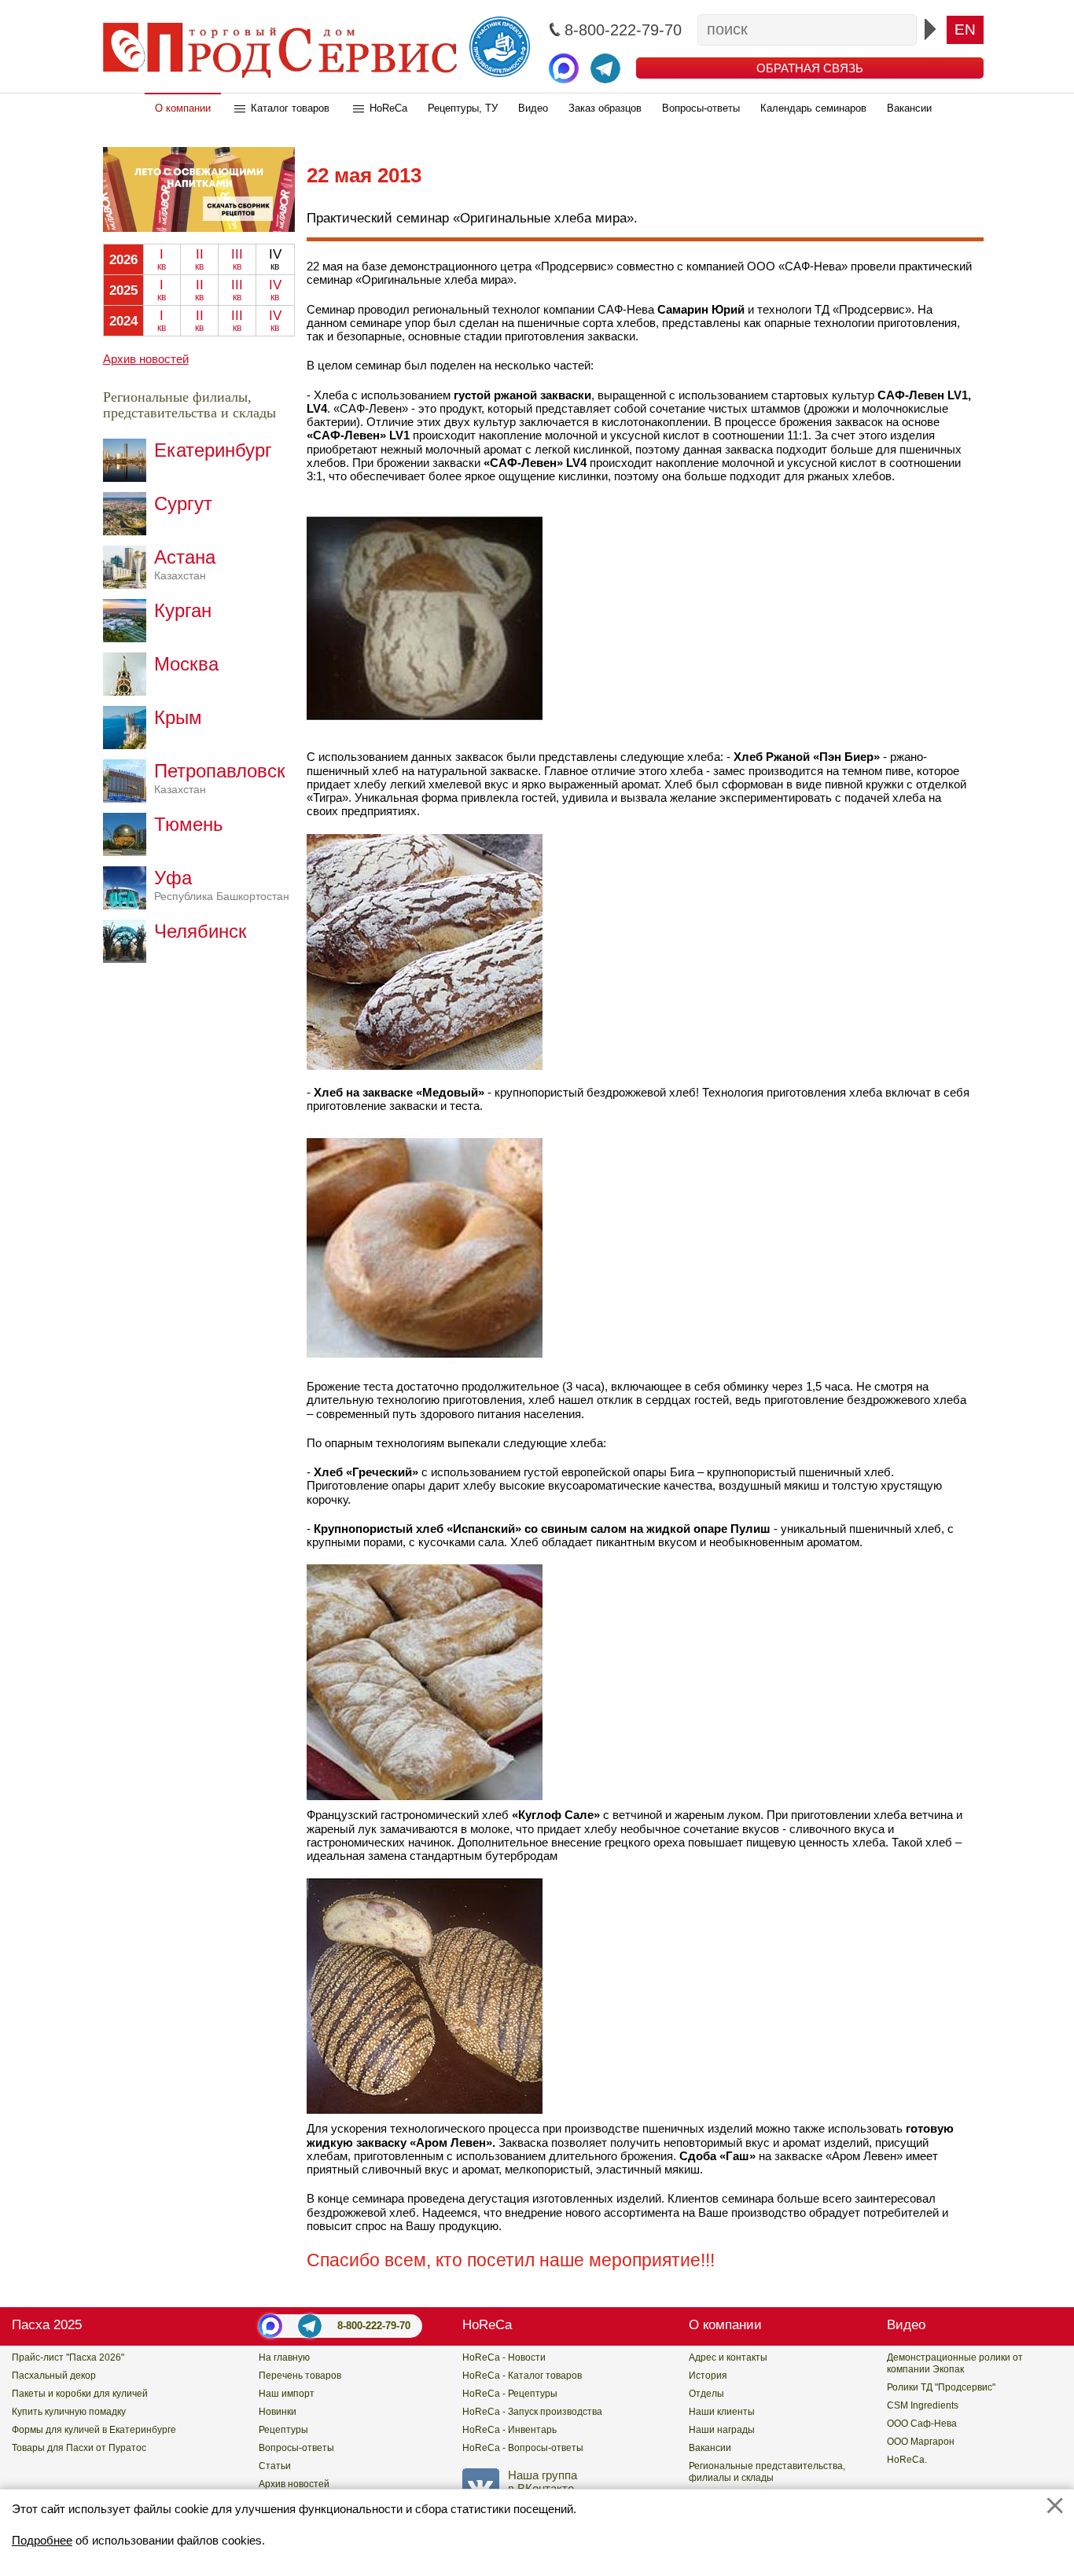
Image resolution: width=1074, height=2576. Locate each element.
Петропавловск (220, 778)
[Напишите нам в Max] (564, 68)
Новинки (278, 2412)
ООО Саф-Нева (922, 2423)
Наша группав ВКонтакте (543, 2482)
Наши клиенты (722, 2412)
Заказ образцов (605, 108)
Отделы (706, 2394)
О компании (183, 108)
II (199, 259)
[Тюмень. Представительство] (129, 852)
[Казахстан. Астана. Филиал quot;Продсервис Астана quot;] (129, 584)
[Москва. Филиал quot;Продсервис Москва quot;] (129, 691)
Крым (178, 717)
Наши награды (722, 2430)
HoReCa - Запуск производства (532, 2412)
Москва (186, 664)
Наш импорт (287, 2394)
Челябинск (200, 931)
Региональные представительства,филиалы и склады (767, 2472)
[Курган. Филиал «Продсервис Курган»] (129, 638)
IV (275, 290)
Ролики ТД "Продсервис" (941, 2387)
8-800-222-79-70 (374, 2326)
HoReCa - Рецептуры (510, 2394)
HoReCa (388, 108)
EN (965, 29)
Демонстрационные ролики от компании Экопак (955, 2363)
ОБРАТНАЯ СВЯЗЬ (810, 68)
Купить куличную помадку (69, 2412)
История (708, 2376)
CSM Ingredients (923, 2405)
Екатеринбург (213, 450)
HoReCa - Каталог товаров (522, 2376)
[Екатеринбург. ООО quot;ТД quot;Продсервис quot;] (129, 478)
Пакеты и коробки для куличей (80, 2394)
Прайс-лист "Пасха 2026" (68, 2357)
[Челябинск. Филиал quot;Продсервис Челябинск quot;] (129, 959)
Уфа (222, 885)
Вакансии (909, 108)
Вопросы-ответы (701, 108)
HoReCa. (907, 2460)
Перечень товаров (300, 2376)
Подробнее (42, 2540)
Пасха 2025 (47, 2325)
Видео (533, 108)
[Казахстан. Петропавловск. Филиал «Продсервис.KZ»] (129, 798)
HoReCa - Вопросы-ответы (523, 2448)
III (237, 259)
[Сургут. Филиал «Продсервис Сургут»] (129, 531)
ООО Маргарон (921, 2442)
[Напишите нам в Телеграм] (605, 68)
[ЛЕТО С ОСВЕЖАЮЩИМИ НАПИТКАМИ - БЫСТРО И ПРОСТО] (199, 228)
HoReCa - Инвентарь (509, 2430)
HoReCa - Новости (504, 2357)
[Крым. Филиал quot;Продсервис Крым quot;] (129, 745)
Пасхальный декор (54, 2376)
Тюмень (189, 824)
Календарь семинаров (813, 108)
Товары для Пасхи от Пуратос (79, 2448)
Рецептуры (283, 2430)
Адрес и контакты (728, 2357)
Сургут (183, 503)
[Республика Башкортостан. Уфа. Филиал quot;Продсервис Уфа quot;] (129, 905)
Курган (183, 610)
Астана (185, 564)
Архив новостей (146, 359)
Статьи (275, 2466)
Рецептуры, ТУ (463, 108)
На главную (284, 2357)
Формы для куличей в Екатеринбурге (94, 2430)
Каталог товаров (290, 108)
